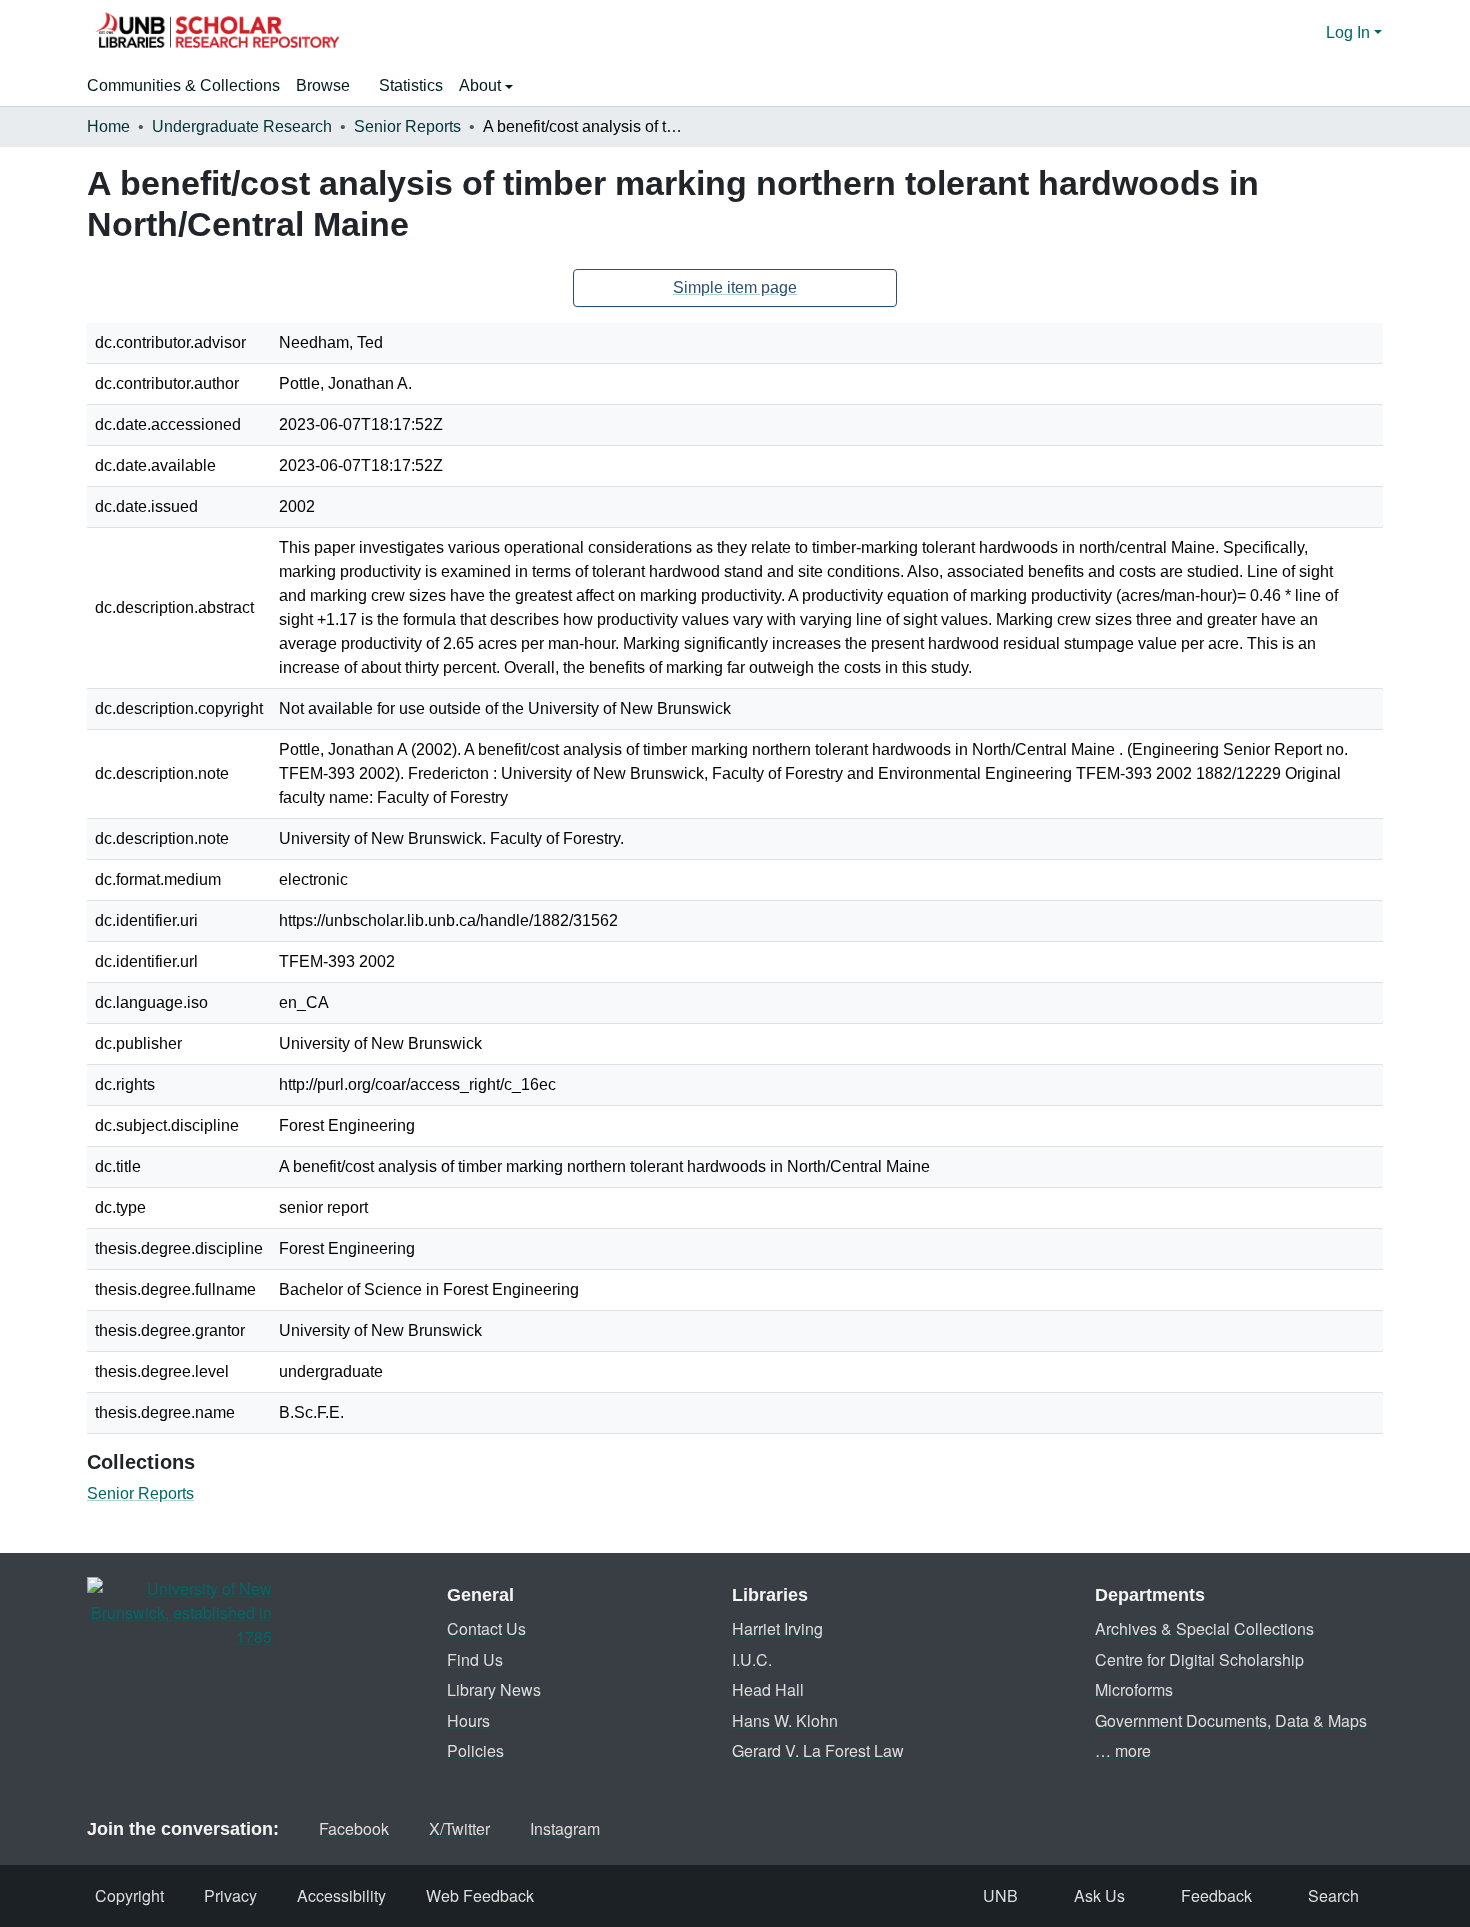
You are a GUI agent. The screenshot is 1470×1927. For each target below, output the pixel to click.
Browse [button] (323, 85)
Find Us (475, 1659)
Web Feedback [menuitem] (480, 1895)
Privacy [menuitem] (230, 1895)
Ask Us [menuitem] (1099, 1895)
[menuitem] (329, 86)
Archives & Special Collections (1204, 1628)
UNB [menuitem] (1000, 1895)
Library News (494, 1689)
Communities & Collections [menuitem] (183, 85)
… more (1123, 1750)
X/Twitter (459, 1828)
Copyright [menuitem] (129, 1895)
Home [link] (108, 126)
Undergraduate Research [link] (242, 126)
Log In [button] (1350, 32)
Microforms (1134, 1689)
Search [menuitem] (1333, 1895)
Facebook (354, 1828)
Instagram (565, 1828)
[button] (217, 33)
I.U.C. (752, 1659)
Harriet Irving (777, 1628)
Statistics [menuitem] (411, 85)
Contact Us (486, 1628)
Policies (475, 1750)
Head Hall (768, 1689)
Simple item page (735, 287)
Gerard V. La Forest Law (818, 1750)
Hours (468, 1720)
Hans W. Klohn (785, 1720)
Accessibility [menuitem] (341, 1895)
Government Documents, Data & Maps (1231, 1720)
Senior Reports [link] (407, 126)
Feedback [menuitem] (1216, 1895)
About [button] (482, 85)
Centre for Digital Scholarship (1199, 1659)
